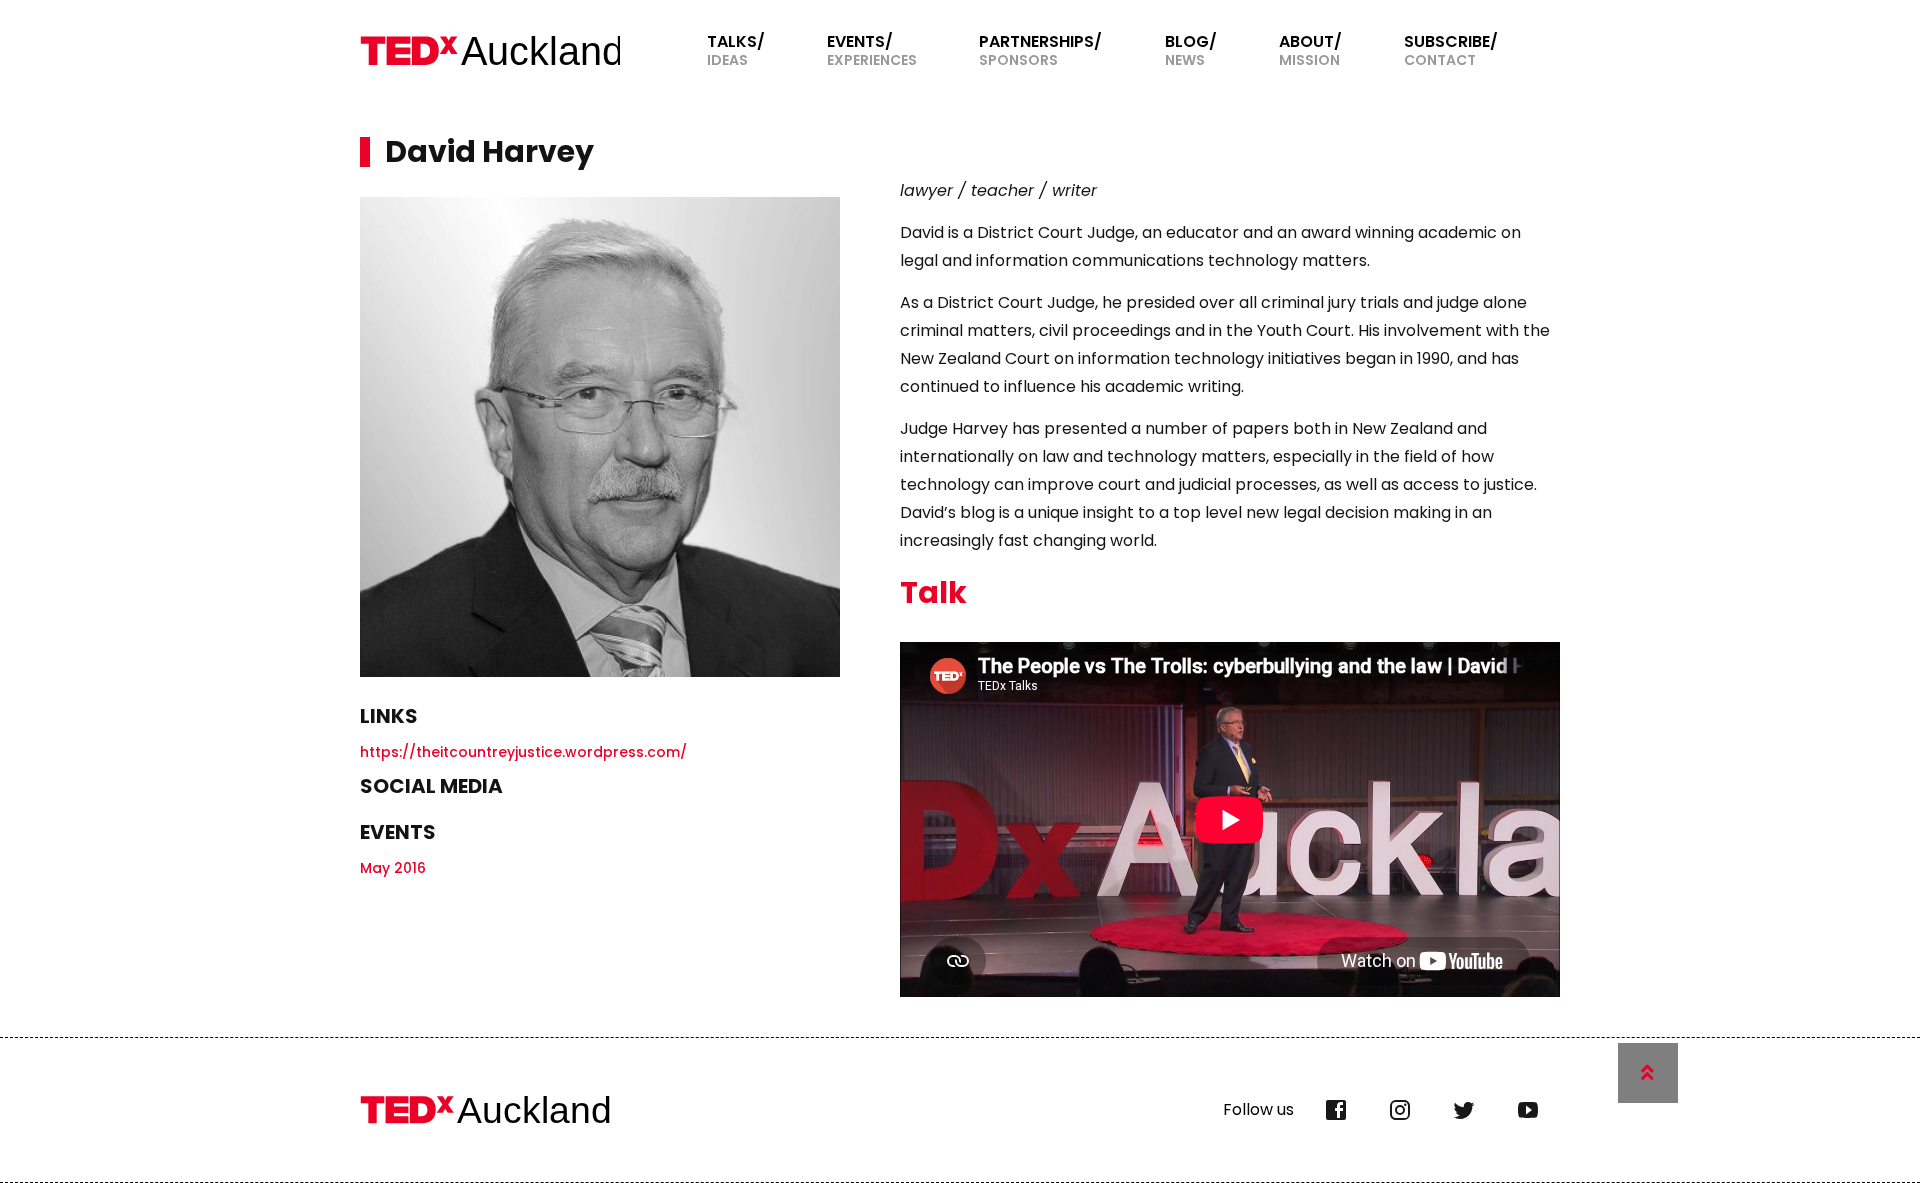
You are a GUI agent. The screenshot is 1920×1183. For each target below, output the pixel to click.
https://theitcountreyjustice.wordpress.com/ (523, 752)
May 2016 (393, 868)
